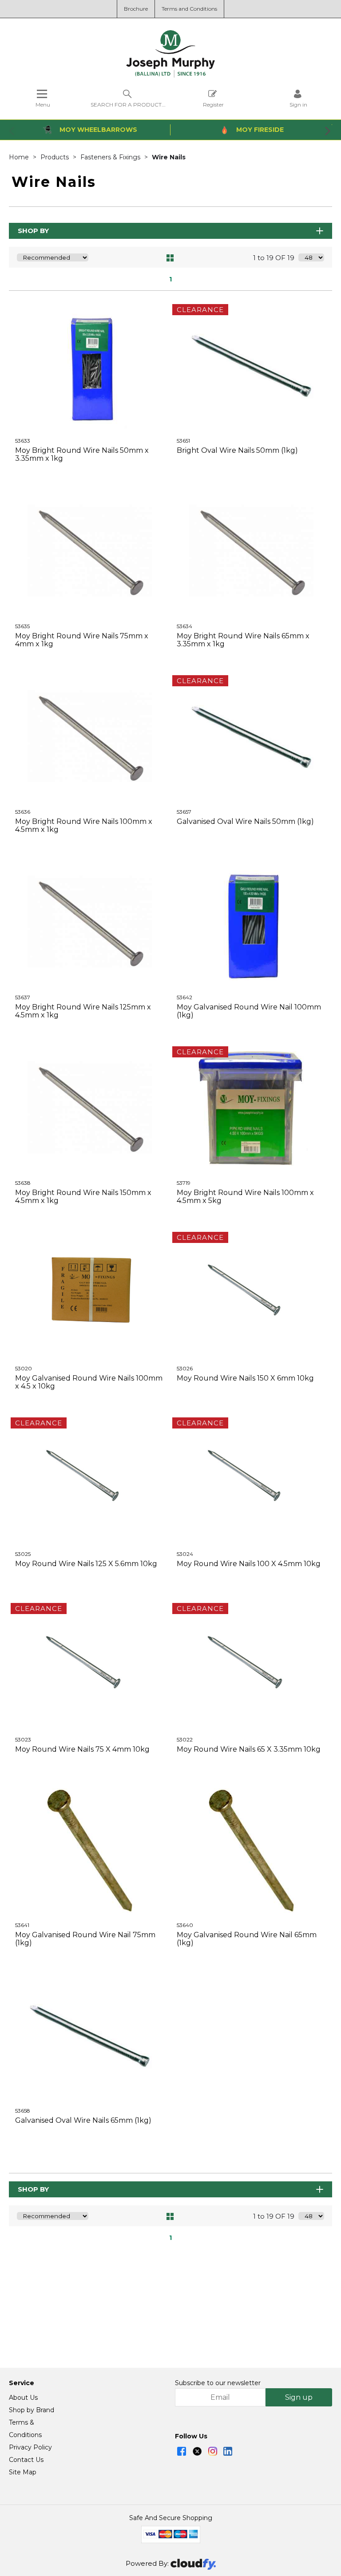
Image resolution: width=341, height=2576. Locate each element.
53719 (184, 1183)
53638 (23, 1183)
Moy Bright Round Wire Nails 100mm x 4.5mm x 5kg (245, 1197)
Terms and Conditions (189, 9)
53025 (23, 1554)
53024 (185, 1554)
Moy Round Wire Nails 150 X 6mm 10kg (245, 1378)
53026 (185, 1368)
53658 (23, 2111)
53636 (23, 812)
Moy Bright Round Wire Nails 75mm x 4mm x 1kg (82, 640)
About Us (23, 2398)
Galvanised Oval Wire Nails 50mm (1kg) (245, 821)
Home (20, 157)
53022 (185, 1739)
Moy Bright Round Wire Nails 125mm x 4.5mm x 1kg (83, 1011)
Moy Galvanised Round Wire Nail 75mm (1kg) (85, 1939)
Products (56, 157)
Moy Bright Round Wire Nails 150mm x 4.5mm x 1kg (83, 1197)
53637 (23, 997)
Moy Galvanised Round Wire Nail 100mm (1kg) (249, 1011)
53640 (185, 1925)
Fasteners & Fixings (111, 157)
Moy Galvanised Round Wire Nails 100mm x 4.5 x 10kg (89, 1382)
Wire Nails (169, 157)
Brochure (136, 9)
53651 (183, 441)
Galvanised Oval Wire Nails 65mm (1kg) (83, 2120)
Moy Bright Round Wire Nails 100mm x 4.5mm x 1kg (84, 825)
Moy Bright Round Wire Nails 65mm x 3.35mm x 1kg (243, 640)
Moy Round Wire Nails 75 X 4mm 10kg (82, 1749)
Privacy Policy (30, 2447)
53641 (22, 1925)
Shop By (33, 231)
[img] (182, 2451)
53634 (184, 626)
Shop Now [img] (89, 481)
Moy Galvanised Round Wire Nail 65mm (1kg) (247, 1939)
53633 (23, 441)
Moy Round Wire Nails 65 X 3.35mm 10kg (249, 1749)
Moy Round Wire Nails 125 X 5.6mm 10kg (86, 1564)
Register (213, 104)
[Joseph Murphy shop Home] (170, 75)
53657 (184, 812)
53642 (184, 997)
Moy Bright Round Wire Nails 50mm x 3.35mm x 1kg (82, 454)
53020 (24, 1368)
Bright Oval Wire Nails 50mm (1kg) (237, 450)
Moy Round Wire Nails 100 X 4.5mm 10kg (249, 1564)
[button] (12, 131)
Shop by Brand (32, 2410)
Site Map (23, 2472)
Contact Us (26, 2460)
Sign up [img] (299, 2397)
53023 (23, 1739)
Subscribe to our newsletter (218, 2383)
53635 (22, 626)
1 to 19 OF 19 (274, 258)
